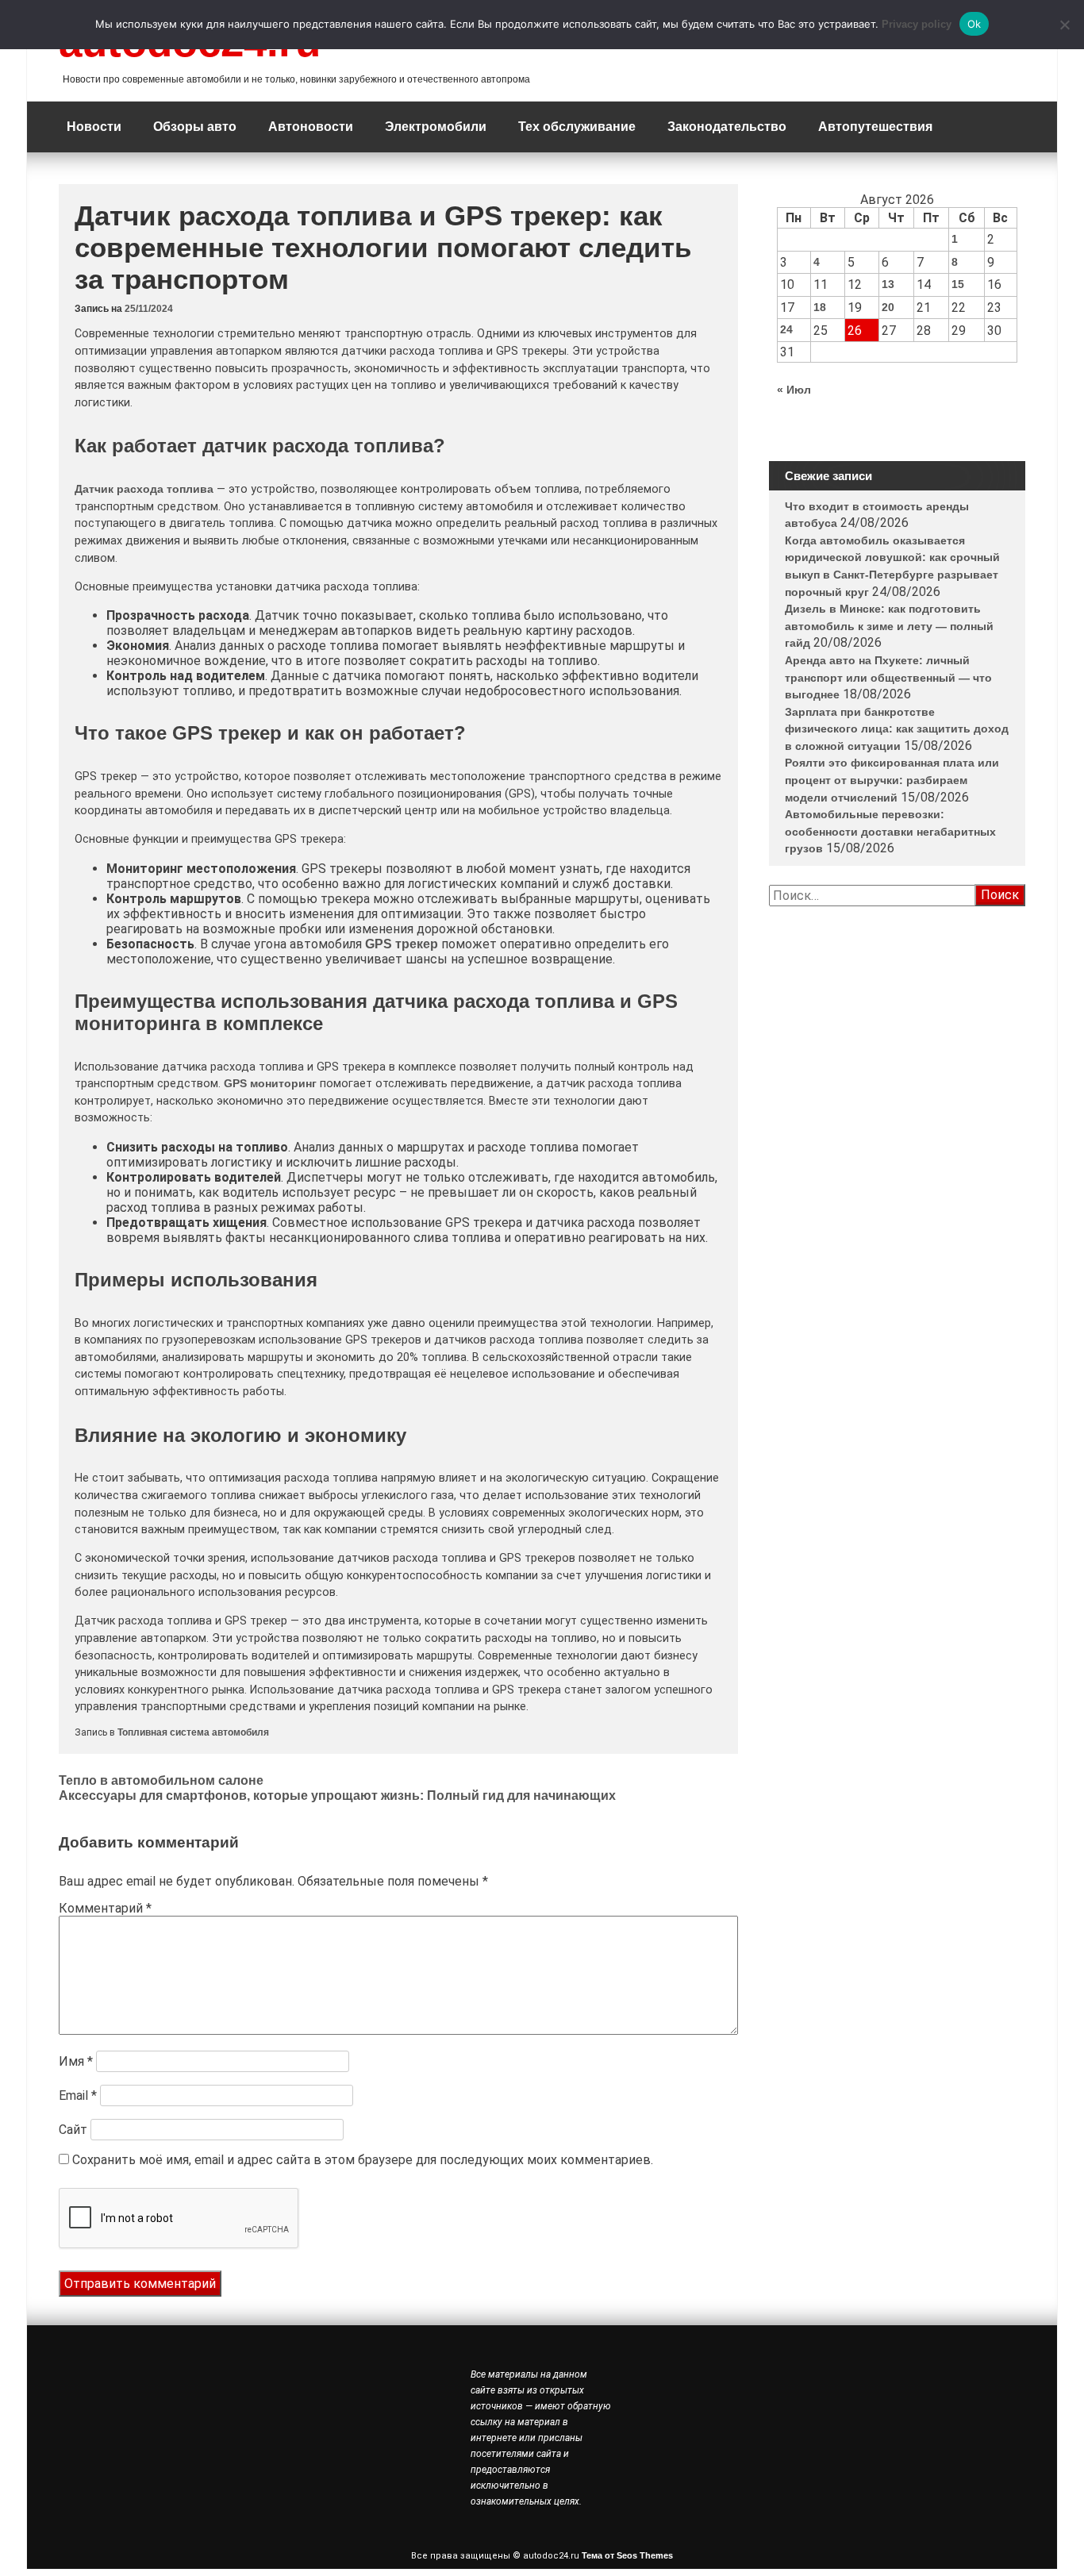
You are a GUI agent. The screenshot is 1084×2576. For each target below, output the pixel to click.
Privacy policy (917, 24)
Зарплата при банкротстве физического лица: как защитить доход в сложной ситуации (897, 729)
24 (786, 329)
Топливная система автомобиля (193, 1732)
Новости (94, 127)
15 (958, 284)
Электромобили (436, 127)
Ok (974, 24)
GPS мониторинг (270, 1083)
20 (888, 307)
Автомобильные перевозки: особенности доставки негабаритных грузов (890, 831)
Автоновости (311, 127)
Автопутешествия (875, 127)
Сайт (73, 2130)
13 (888, 284)
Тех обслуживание (577, 127)
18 (820, 307)
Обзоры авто (195, 127)
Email (78, 2095)
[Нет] (1064, 25)
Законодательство (727, 127)
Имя (76, 2061)
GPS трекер (402, 944)
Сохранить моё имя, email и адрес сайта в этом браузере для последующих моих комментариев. (363, 2160)
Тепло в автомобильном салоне (161, 1780)
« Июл (794, 390)
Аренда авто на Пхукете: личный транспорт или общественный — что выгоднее (888, 677)
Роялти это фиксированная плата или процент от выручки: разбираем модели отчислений (892, 780)
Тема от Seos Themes (627, 2555)
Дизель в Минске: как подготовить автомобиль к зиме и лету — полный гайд (889, 626)
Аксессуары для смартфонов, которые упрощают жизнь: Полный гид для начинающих (337, 1796)
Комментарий (105, 1908)
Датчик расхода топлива (144, 489)
